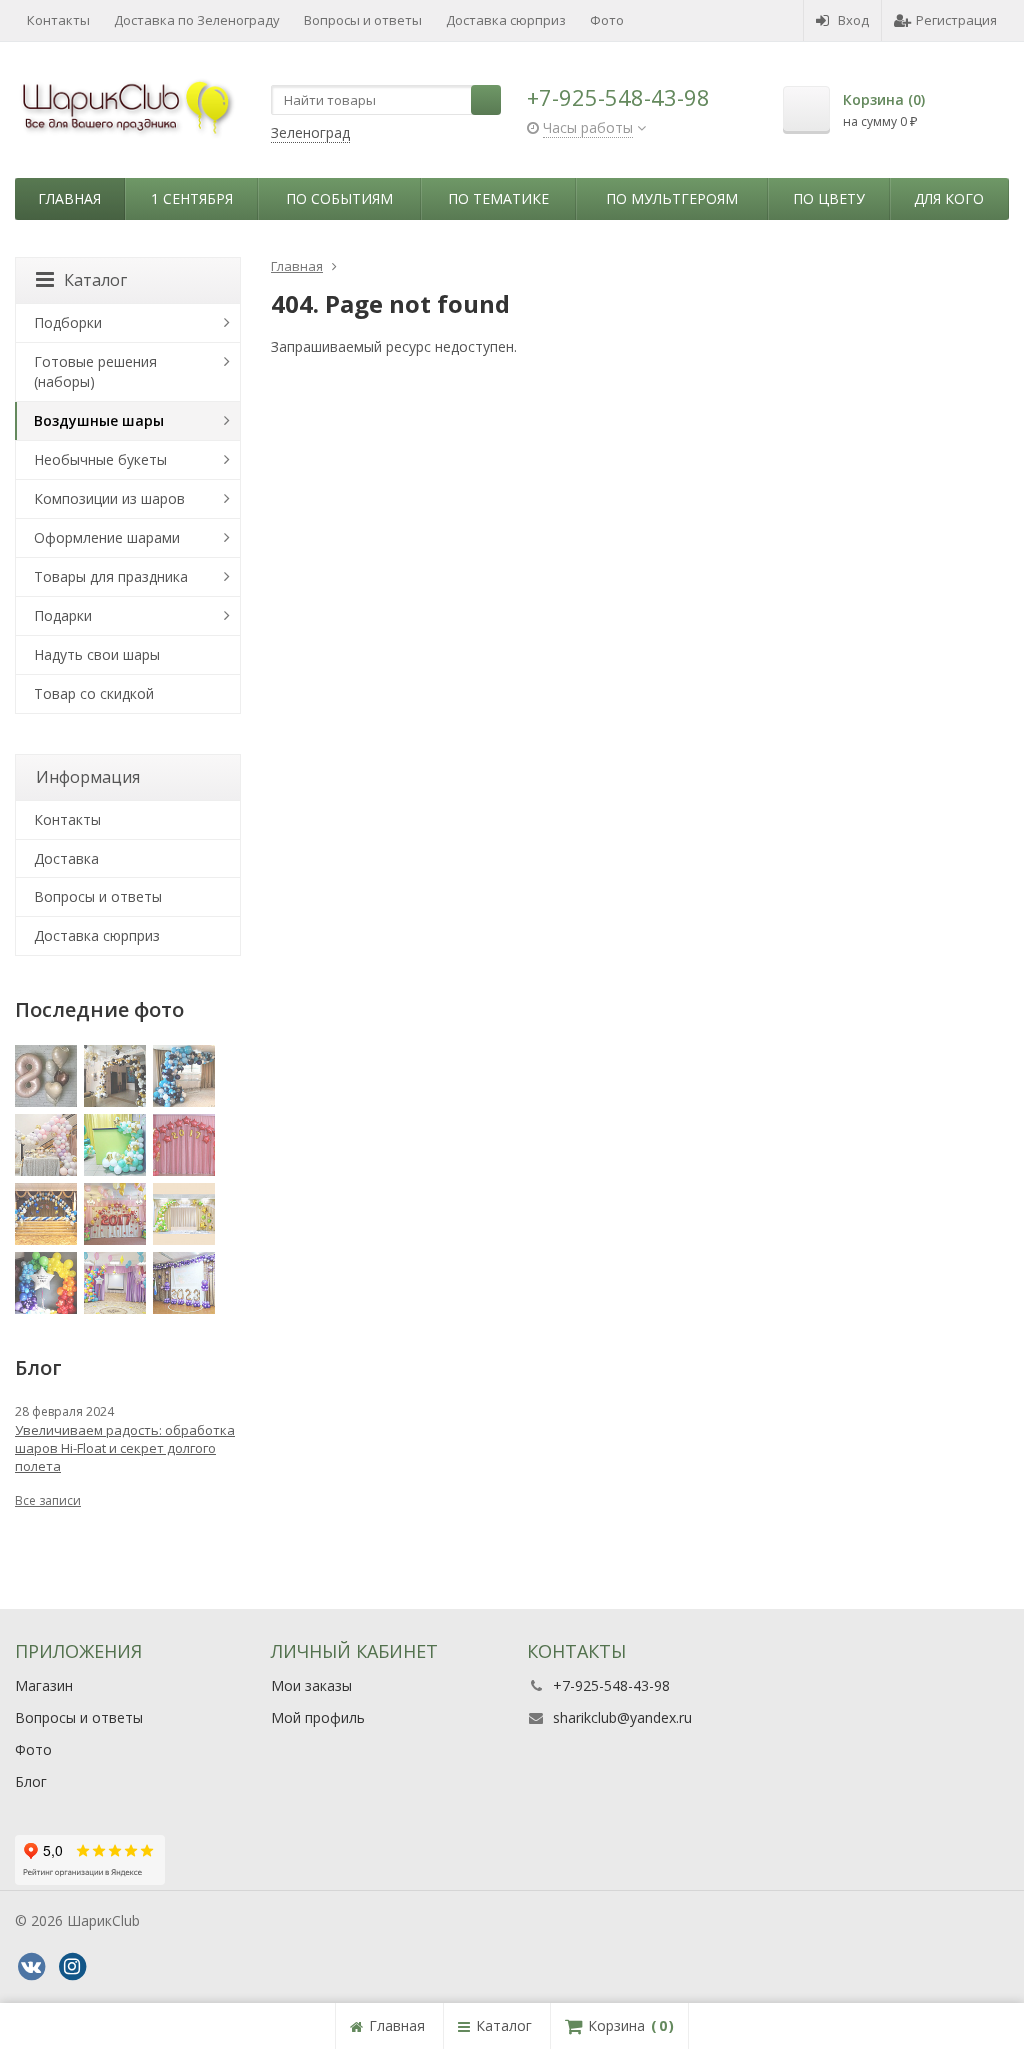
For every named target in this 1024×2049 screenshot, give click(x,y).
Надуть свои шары (97, 654)
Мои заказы (311, 1685)
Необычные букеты (100, 459)
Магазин (44, 1685)
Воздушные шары (99, 420)
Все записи (48, 1500)
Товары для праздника (111, 576)
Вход (853, 20)
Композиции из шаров (109, 498)
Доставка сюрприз (506, 20)
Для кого (949, 198)
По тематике (498, 198)
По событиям (339, 198)
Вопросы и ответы (363, 20)
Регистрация (956, 20)
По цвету (829, 198)
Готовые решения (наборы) (95, 371)
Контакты (58, 20)
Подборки (68, 322)
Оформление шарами (107, 537)
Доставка (66, 858)
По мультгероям (672, 198)
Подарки (63, 615)
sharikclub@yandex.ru (622, 1717)
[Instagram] (72, 1967)
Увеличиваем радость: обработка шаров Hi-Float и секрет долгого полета (125, 1448)
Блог (31, 1781)
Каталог (95, 280)
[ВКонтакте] (31, 1967)
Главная (69, 198)
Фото (607, 20)
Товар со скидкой (94, 693)
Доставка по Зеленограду (197, 20)
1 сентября (192, 198)
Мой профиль (318, 1717)
